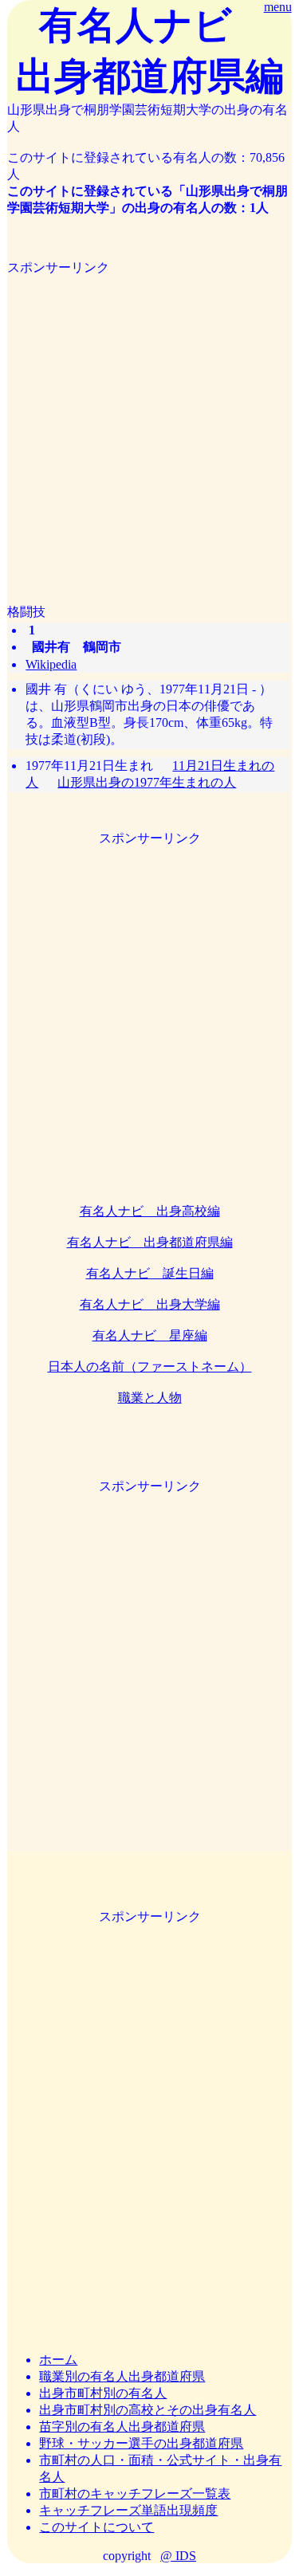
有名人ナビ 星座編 (150, 1335)
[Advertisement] (149, 426)
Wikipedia (51, 664)
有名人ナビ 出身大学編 (150, 1304)
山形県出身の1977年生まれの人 (147, 782)
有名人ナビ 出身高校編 (150, 1211)
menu (278, 7)
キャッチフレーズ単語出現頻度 (128, 2510)
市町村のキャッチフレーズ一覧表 (135, 2494)
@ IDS (178, 2556)
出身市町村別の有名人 (103, 2393)
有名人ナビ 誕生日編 (150, 1273)
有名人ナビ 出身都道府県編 (150, 1242)
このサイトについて (96, 2527)
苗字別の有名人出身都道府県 (122, 2427)
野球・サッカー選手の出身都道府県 (141, 2443)
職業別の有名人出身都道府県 (122, 2376)
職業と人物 (150, 1398)
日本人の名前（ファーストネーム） (150, 1367)
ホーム (58, 2360)
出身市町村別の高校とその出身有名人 (148, 2410)
